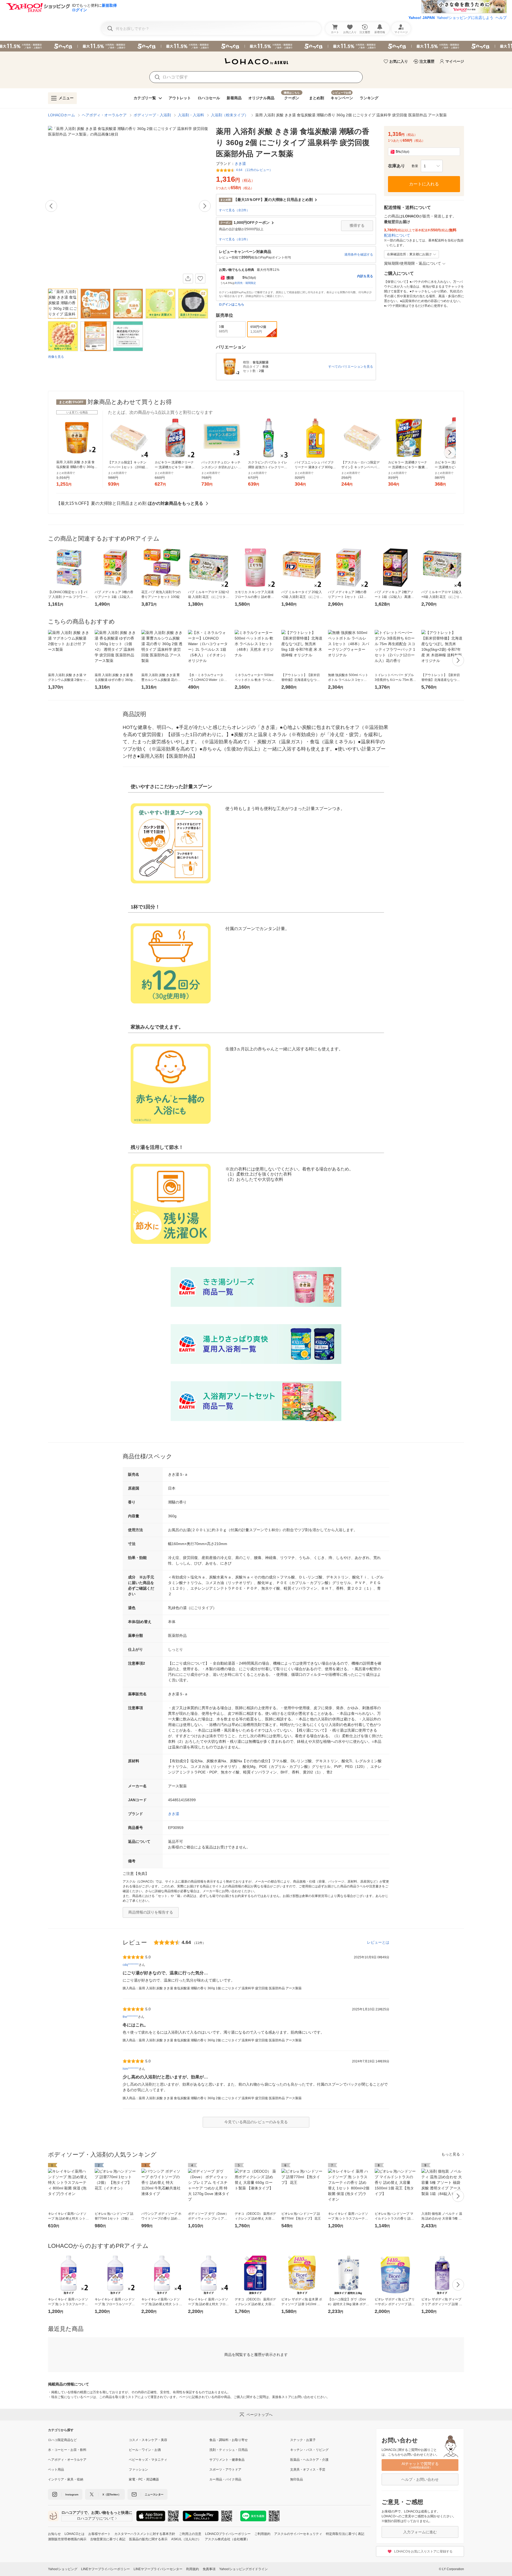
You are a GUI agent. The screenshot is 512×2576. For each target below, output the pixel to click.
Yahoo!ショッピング (63, 2569)
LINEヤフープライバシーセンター (158, 2569)
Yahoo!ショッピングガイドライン (243, 2569)
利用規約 (193, 2569)
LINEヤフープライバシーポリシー (105, 2569)
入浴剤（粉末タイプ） (230, 115)
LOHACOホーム (61, 115)
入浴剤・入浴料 (191, 115)
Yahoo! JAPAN (422, 18)
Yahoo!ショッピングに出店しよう (465, 18)
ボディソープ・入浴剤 (152, 115)
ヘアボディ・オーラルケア (104, 115)
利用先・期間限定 (245, 283)
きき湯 (174, 1814)
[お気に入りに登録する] (200, 279)
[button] (432, 166)
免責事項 (209, 2569)
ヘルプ (501, 18)
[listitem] (88, 2440)
